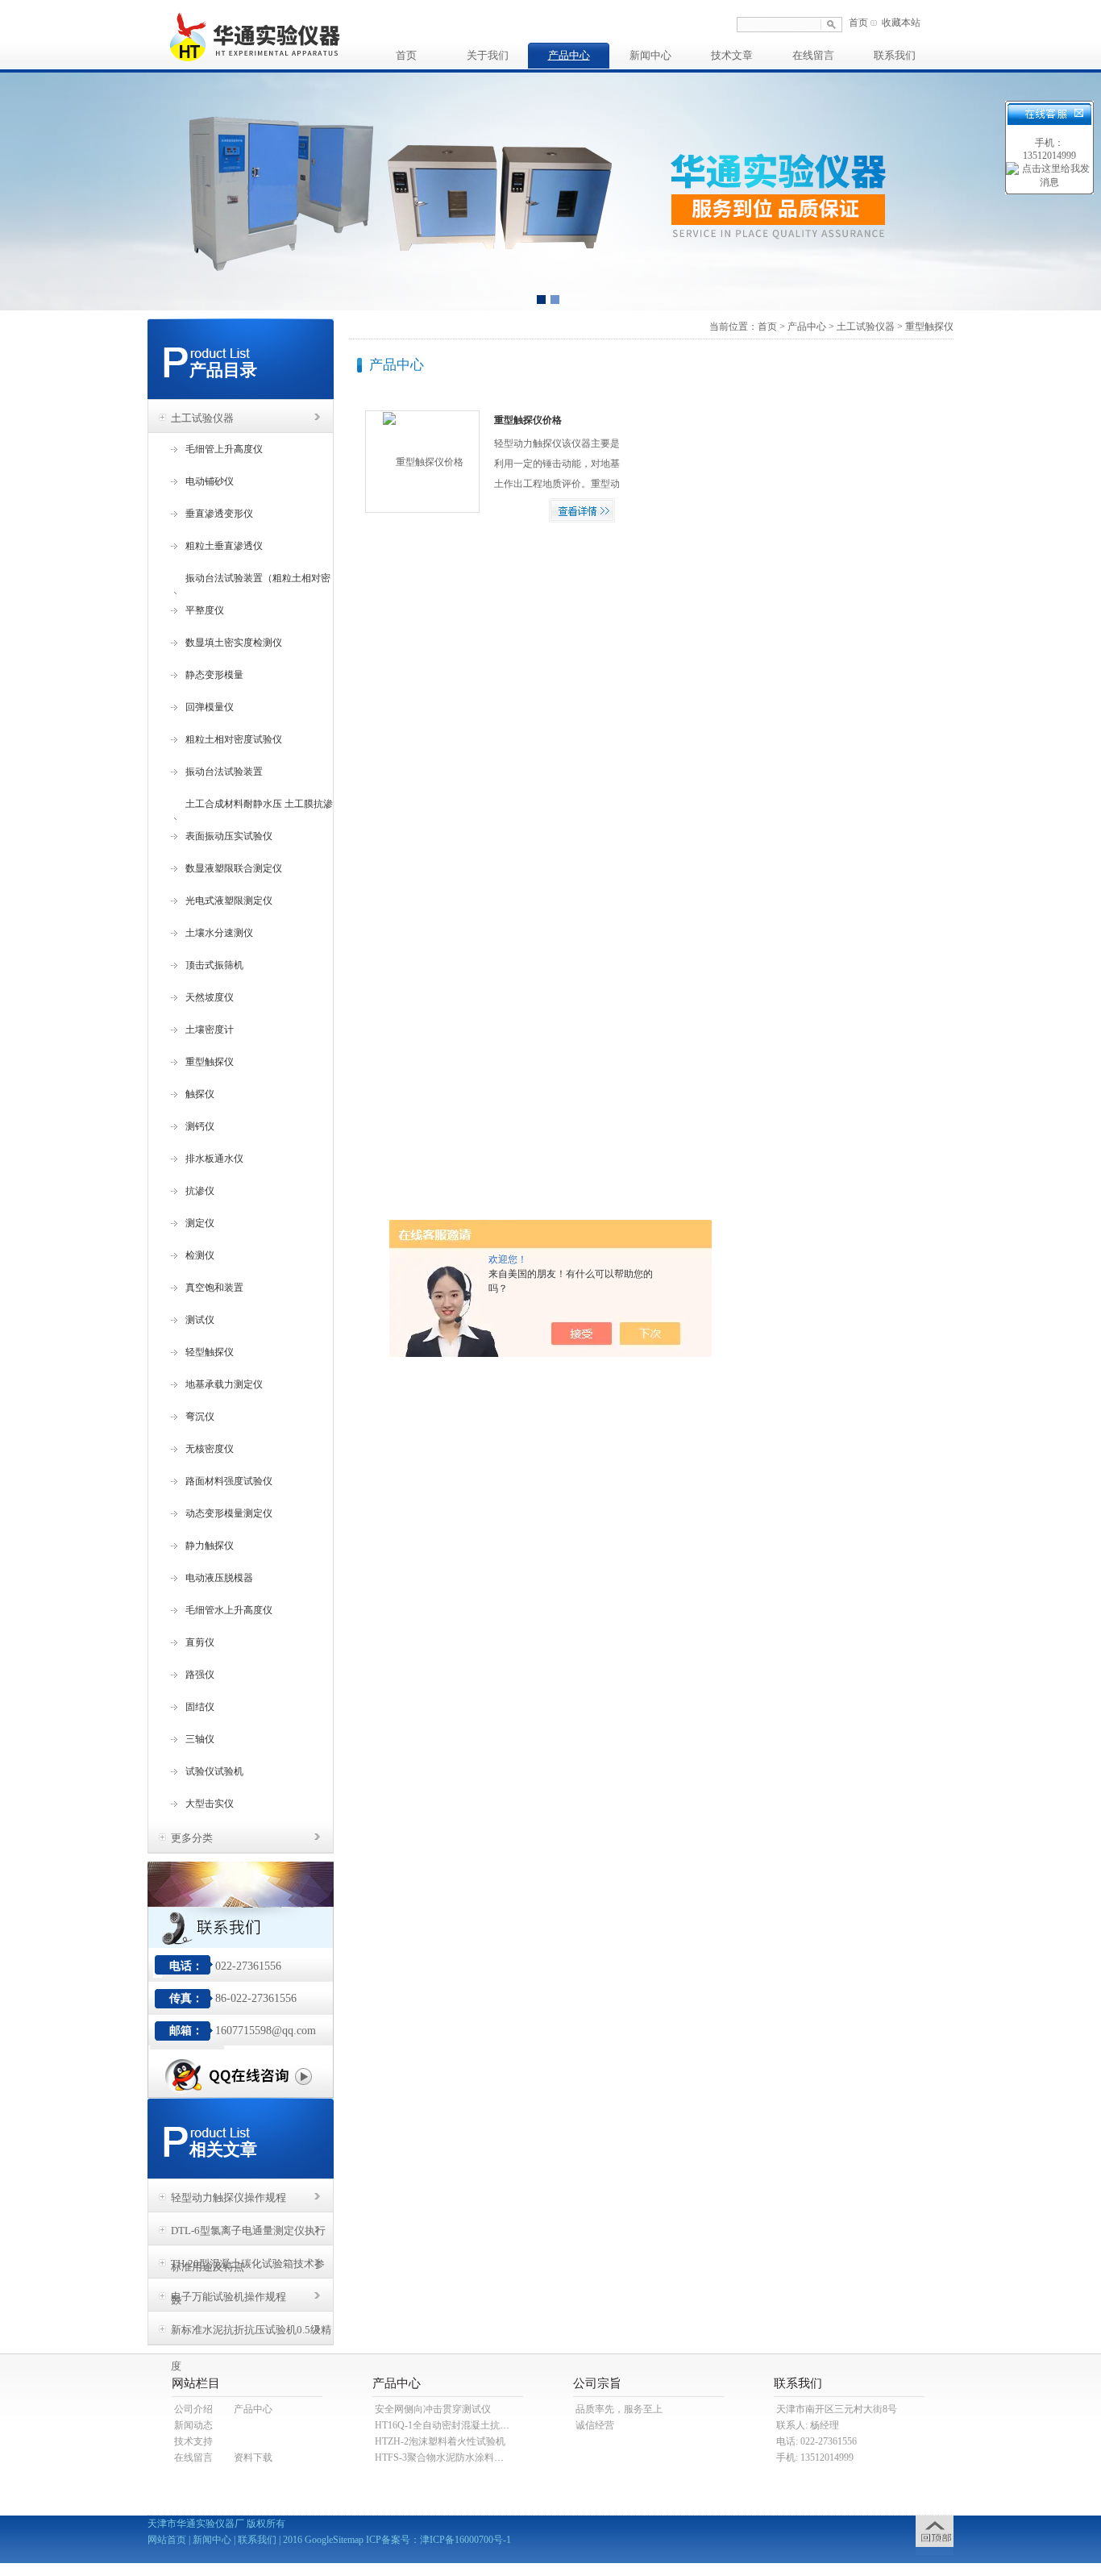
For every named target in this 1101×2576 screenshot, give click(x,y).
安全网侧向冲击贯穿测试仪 (433, 2409)
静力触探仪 (210, 1546)
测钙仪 (200, 1126)
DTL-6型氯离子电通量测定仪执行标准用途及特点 (248, 2235)
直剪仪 (200, 1642)
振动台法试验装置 (224, 772)
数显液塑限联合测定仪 (234, 868)
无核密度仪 (210, 1449)
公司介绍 (193, 2409)
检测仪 (200, 1255)
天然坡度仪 (210, 997)
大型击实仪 (210, 1804)
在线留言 (813, 55)
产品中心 (569, 55)
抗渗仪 (200, 1191)
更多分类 (192, 1838)
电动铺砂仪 (210, 481)
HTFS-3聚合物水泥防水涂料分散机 (449, 2457)
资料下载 (253, 2457)
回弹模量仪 (210, 707)
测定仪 (200, 1223)
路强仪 (200, 1675)
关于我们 (488, 55)
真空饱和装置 (214, 1288)
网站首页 (167, 2540)
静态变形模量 (214, 675)
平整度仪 (205, 610)
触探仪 (200, 1094)
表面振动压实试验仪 (229, 836)
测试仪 (200, 1320)
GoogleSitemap (334, 2540)
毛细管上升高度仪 (224, 449)
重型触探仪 (210, 1062)
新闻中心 (650, 55)
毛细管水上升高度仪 (229, 1610)
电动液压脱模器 (219, 1578)
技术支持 (193, 2441)
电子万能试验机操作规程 (229, 2297)
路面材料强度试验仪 (229, 1481)
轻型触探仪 (210, 1352)
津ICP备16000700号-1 (465, 2540)
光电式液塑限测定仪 (229, 901)
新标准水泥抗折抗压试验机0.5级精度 (251, 2334)
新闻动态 (193, 2425)
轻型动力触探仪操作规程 (229, 2197)
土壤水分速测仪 (219, 933)
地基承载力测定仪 (224, 1384)
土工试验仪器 (202, 418)
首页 (858, 23)
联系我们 (895, 55)
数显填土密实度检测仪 (234, 643)
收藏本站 (901, 23)
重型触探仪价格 (528, 420)
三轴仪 (200, 1739)
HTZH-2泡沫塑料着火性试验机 (440, 2441)
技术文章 (732, 55)
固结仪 (200, 1707)
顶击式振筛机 (214, 965)
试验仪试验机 (214, 1771)
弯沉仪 (200, 1417)
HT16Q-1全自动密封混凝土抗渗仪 (447, 2425)
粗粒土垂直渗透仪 (224, 546)
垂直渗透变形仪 (219, 514)
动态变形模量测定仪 (229, 1513)
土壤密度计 (210, 1030)
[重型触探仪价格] (415, 461)
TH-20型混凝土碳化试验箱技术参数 (248, 2268)
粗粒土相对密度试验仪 (234, 739)
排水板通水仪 (214, 1159)
